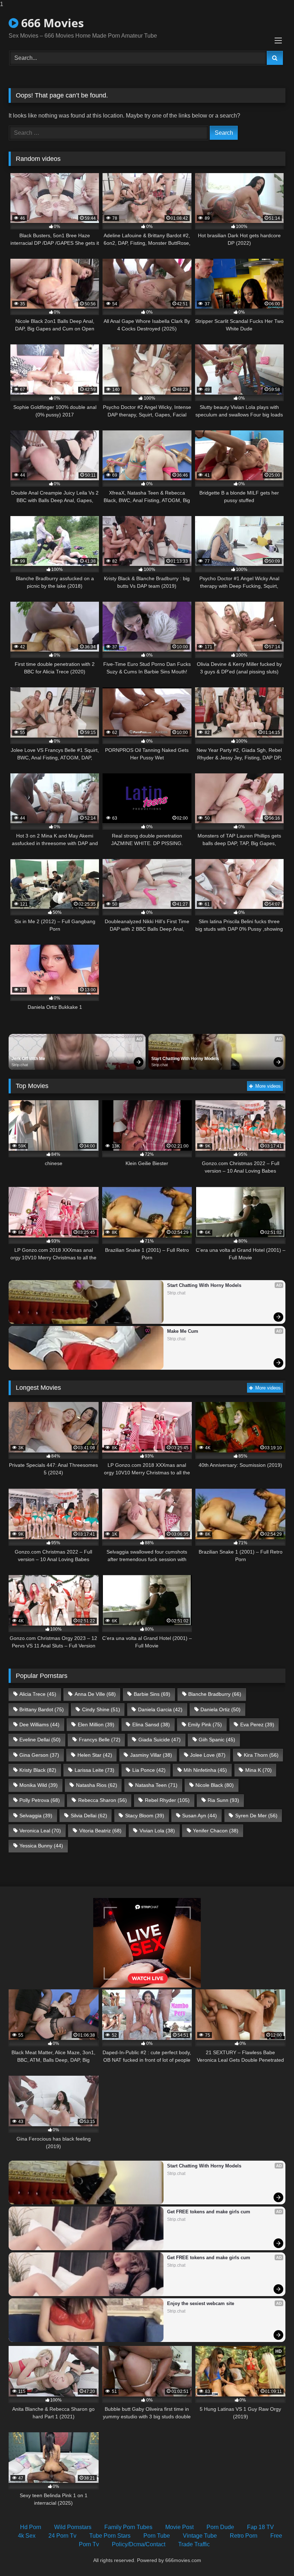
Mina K (259, 1770)
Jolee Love (208, 1755)
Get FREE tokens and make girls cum (209, 2212)
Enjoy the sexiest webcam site (201, 2303)
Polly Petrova (40, 1800)
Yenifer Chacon (216, 1831)
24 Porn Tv (62, 2536)
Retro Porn (244, 2536)
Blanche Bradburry (215, 1694)
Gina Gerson (39, 1755)
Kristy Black (38, 1770)
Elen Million (96, 1725)
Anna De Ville (95, 1694)
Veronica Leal (40, 1831)
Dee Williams (39, 1725)
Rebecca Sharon (103, 1800)
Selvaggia (36, 1816)
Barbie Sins (152, 1694)
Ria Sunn (223, 1800)
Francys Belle (100, 1740)
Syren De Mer (256, 1816)
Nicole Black (215, 1785)
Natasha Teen (156, 1785)
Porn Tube (157, 2536)
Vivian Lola (157, 1831)
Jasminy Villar (151, 1755)
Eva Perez (257, 1725)
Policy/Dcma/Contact (139, 2544)
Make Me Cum (183, 1331)
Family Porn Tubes (128, 2527)
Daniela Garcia (160, 1709)
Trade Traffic (194, 2544)
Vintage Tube (200, 2536)
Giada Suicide (160, 1740)
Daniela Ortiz (220, 1709)
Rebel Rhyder (167, 1800)
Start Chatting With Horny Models (185, 1059)
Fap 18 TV (260, 2527)
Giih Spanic (217, 1740)
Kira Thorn (261, 1755)
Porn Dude (220, 2527)
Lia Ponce (149, 1770)
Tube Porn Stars (110, 2536)
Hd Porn (31, 2527)
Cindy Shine (101, 1709)
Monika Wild (39, 1785)
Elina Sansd (151, 1725)
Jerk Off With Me (28, 1059)
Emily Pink (205, 1725)
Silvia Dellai (89, 1816)
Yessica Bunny (41, 1846)
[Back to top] (272, 2556)
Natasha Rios (97, 1785)
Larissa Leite (94, 1770)
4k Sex (27, 2536)
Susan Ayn (200, 1816)
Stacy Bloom (145, 1816)
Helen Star (95, 1755)
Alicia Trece (38, 1694)
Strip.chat (20, 1065)
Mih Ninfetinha (205, 1770)
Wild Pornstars (73, 2527)
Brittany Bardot (42, 1709)
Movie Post (179, 2527)
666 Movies (51, 23)
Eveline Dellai (40, 1740)
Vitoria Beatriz (100, 1831)
